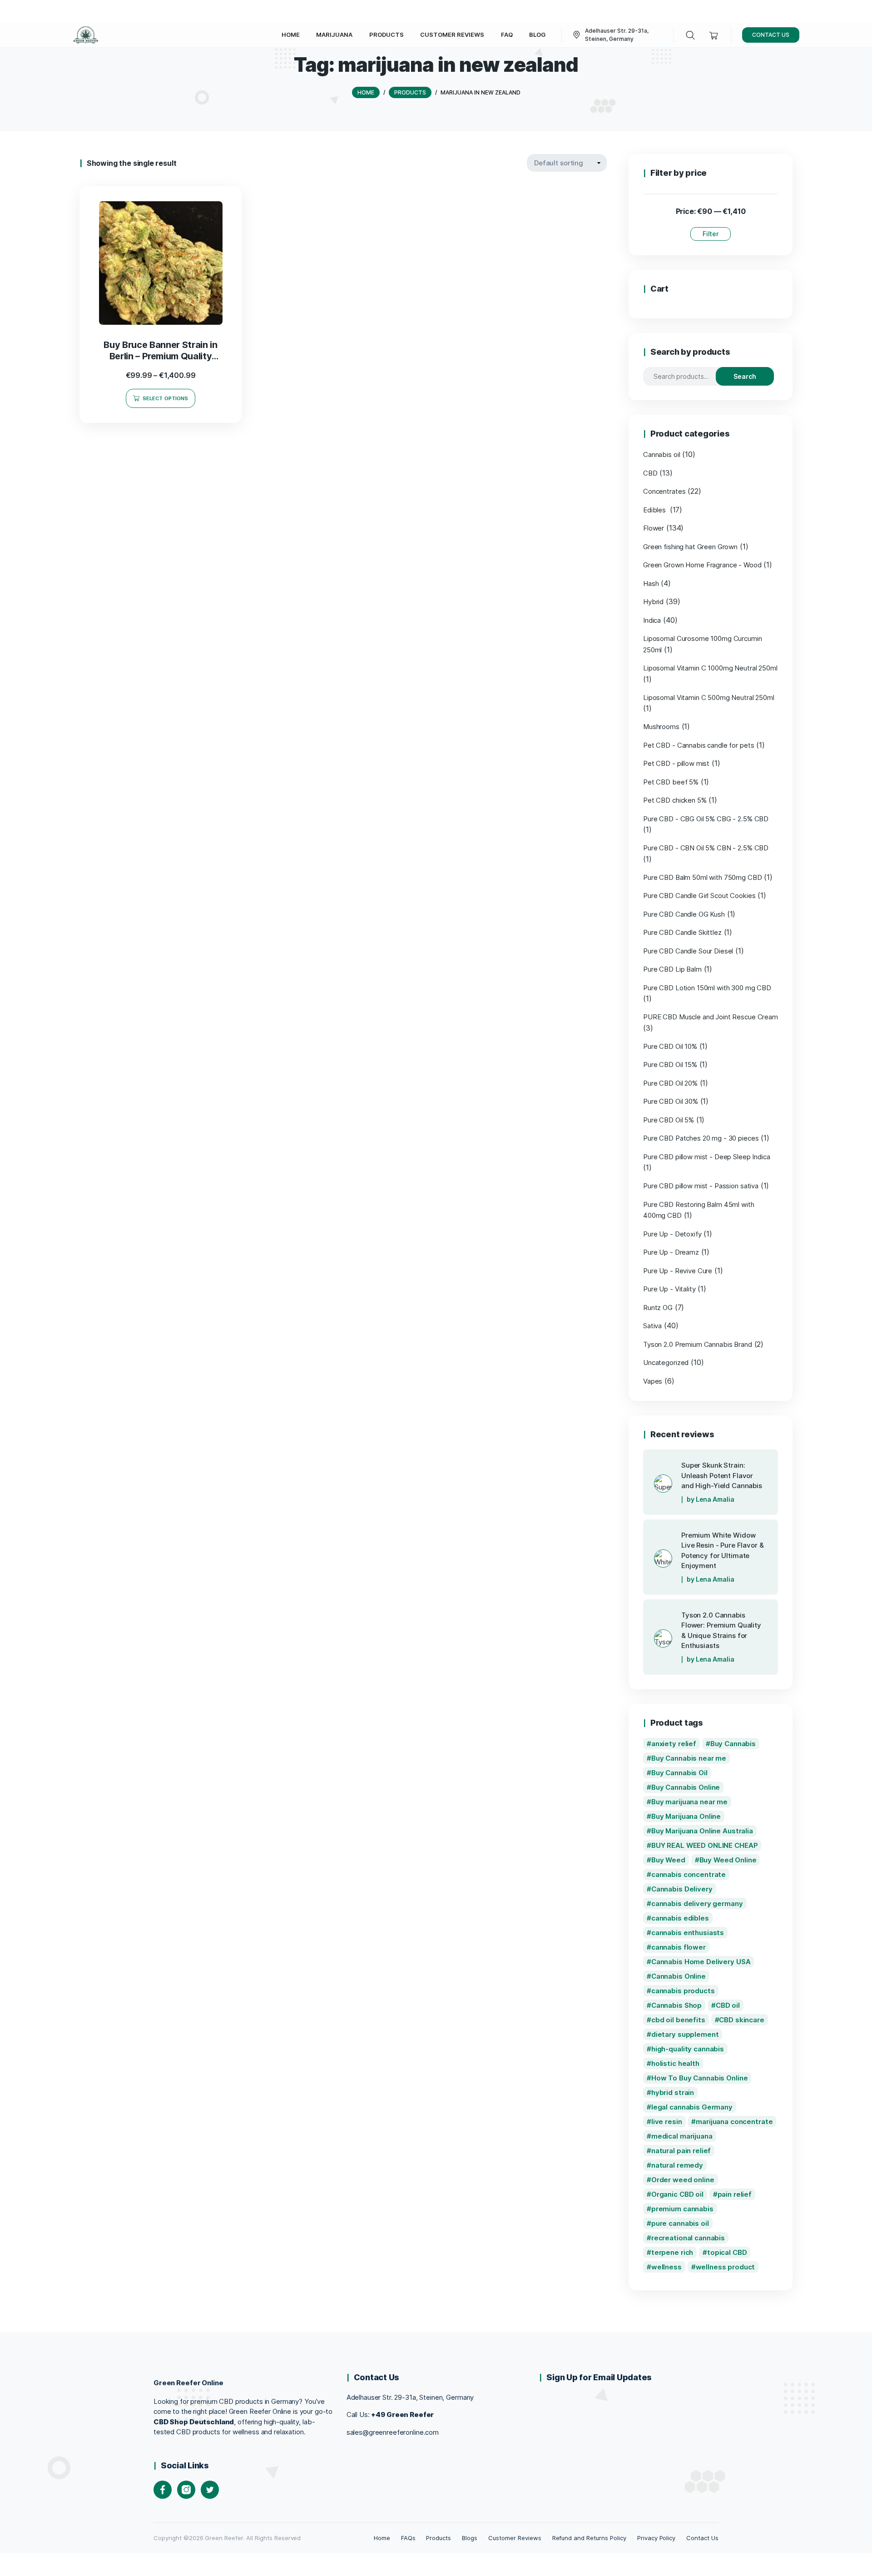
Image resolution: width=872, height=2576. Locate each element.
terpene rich (672, 2252)
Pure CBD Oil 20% (670, 1083)
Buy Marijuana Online (686, 1816)
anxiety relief (674, 1744)
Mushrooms (661, 727)
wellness (666, 2267)
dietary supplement (685, 2034)
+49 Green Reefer (402, 2415)
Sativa (652, 1326)
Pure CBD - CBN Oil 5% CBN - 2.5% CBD (706, 848)
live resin (667, 2122)
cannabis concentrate (689, 1874)
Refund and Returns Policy (589, 2538)
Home (382, 2538)
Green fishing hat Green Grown (690, 547)
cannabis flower (679, 1947)
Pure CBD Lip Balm (672, 969)
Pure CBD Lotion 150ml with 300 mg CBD (707, 988)
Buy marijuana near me (689, 1802)
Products (438, 2538)
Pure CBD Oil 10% (670, 1046)
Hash (651, 583)
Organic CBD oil (677, 2194)
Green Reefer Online (188, 2383)
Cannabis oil (661, 454)
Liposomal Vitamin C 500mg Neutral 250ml (709, 697)
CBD (650, 473)
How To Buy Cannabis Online (700, 2078)
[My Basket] (714, 35)
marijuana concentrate (734, 2122)
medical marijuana (682, 2136)
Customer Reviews (515, 2538)
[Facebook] (163, 2490)
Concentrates (664, 491)
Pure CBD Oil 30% (671, 1101)
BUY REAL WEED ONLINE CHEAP (705, 1845)
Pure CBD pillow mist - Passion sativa (701, 1186)
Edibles (655, 510)
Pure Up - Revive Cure (678, 1271)
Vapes (653, 1381)
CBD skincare (741, 2020)
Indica (652, 620)
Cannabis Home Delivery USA (701, 1962)
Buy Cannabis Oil (679, 1773)
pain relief (735, 2194)
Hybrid (653, 602)
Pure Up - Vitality (669, 1289)
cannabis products (683, 1991)
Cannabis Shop (676, 2005)
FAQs (408, 2538)
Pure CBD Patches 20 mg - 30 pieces (701, 1138)
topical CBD (727, 2252)
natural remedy (677, 2165)
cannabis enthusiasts (688, 1933)
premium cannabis (682, 2209)
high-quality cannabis (688, 2049)
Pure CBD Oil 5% (669, 1120)
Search (745, 376)
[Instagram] (186, 2490)
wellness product (726, 2267)
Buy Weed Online (728, 1860)
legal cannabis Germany (692, 2107)
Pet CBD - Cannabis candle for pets (699, 745)
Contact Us (702, 2538)
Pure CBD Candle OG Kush (684, 914)
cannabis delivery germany (697, 1903)
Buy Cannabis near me (689, 1758)
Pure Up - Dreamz (671, 1252)
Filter (711, 234)
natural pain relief (681, 2151)
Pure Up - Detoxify (672, 1234)
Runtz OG (658, 1308)
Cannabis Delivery (682, 1889)
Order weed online (683, 2180)
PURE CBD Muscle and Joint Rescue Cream (711, 1017)
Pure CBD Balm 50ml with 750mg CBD (703, 877)
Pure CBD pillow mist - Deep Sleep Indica (707, 1157)
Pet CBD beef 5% (671, 782)
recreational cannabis (688, 2238)
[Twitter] (210, 2490)
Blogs (470, 2538)
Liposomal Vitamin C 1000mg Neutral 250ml (710, 668)
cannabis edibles (680, 1918)
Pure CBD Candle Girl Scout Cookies (699, 896)
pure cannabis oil (680, 2223)
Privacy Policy (656, 2538)
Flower (654, 528)
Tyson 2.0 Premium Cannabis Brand (698, 1344)
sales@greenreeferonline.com (393, 2432)
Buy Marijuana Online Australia (702, 1831)
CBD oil (728, 2005)
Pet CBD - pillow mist (676, 763)
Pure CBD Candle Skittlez (682, 932)
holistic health (675, 2063)
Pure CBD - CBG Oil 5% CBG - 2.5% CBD (706, 819)
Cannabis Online (679, 1976)
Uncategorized (666, 1362)
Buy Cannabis (733, 1744)
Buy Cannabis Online (686, 1787)
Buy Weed (668, 1860)
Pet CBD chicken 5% (675, 800)
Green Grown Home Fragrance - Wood (702, 565)
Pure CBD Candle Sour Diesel (688, 951)
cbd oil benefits (678, 2020)
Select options (165, 398)
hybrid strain (673, 2092)
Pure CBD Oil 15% (670, 1065)
